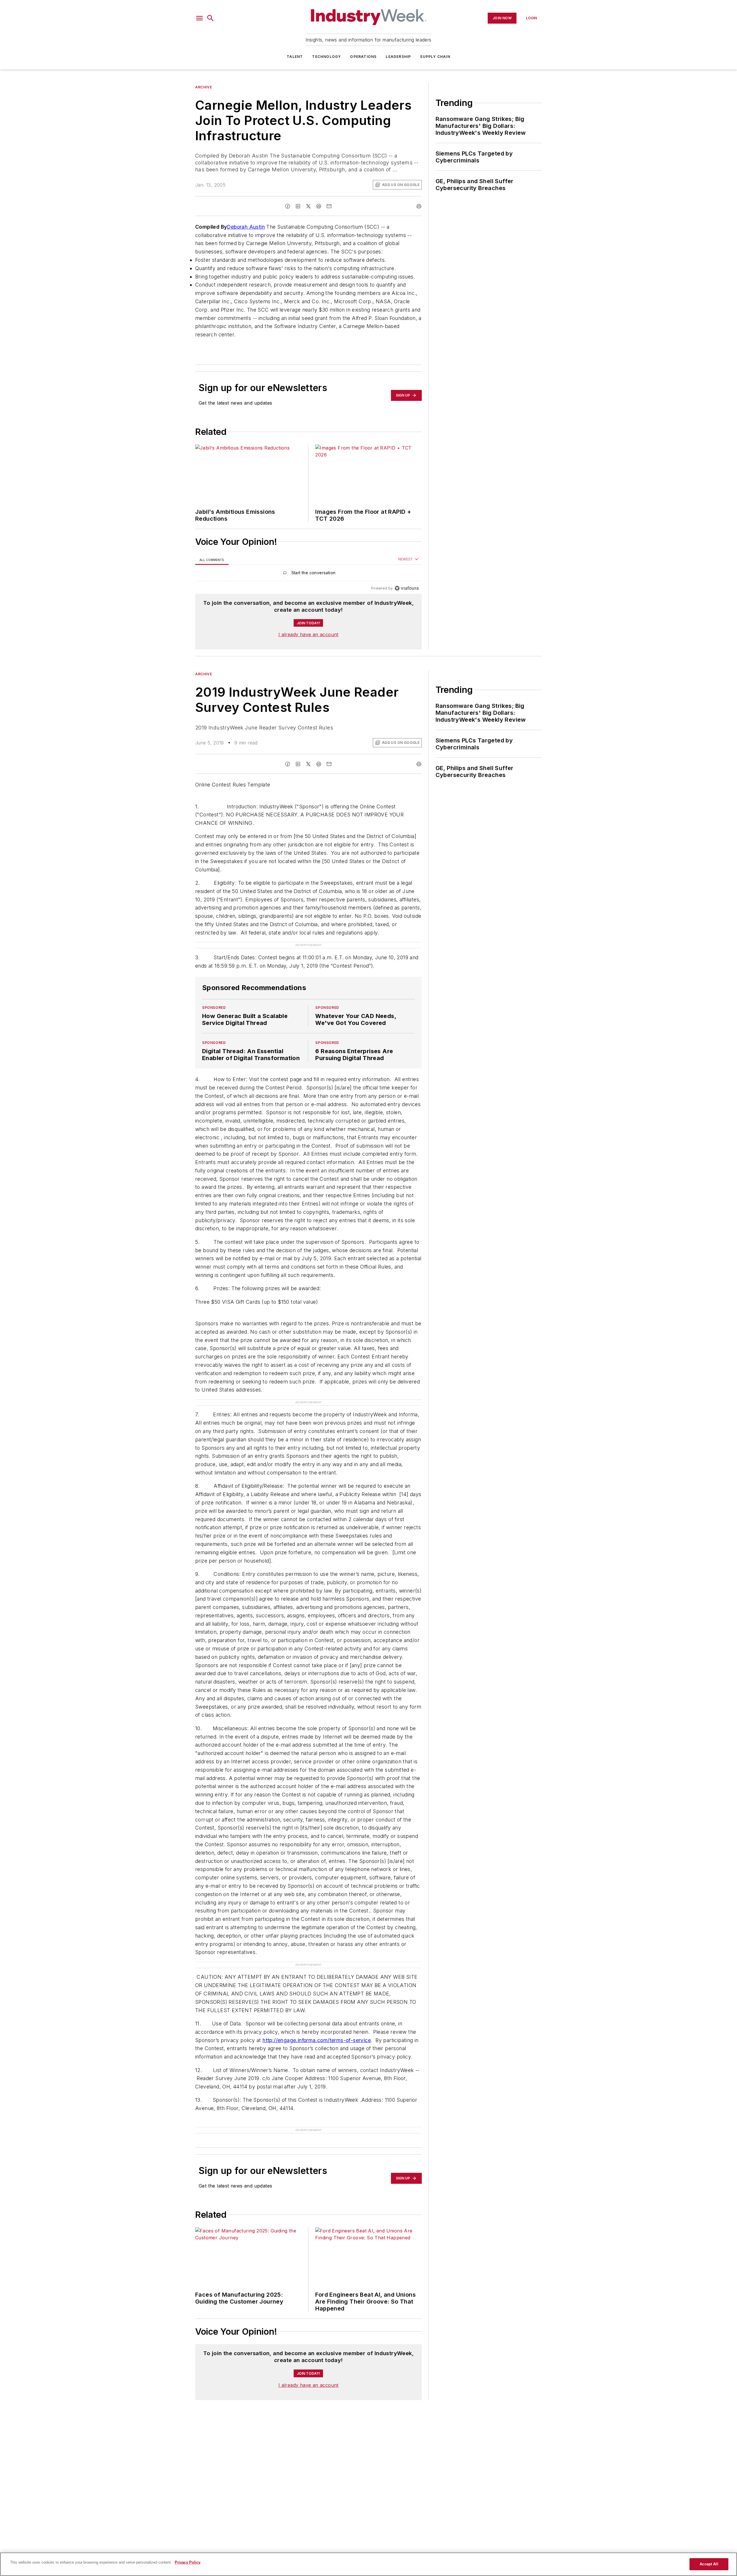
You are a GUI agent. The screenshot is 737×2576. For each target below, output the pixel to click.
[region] (308, 574)
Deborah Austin (246, 227)
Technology (326, 57)
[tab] (212, 560)
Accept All (709, 2564)
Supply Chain (435, 57)
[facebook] (288, 206)
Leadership (398, 57)
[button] (200, 18)
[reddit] (319, 206)
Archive (204, 87)
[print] (419, 206)
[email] (329, 206)
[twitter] (308, 206)
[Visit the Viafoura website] (407, 588)
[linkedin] (298, 206)
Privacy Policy (188, 2562)
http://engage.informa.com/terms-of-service (317, 2040)
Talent (295, 57)
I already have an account (308, 634)
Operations (363, 57)
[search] (210, 18)
